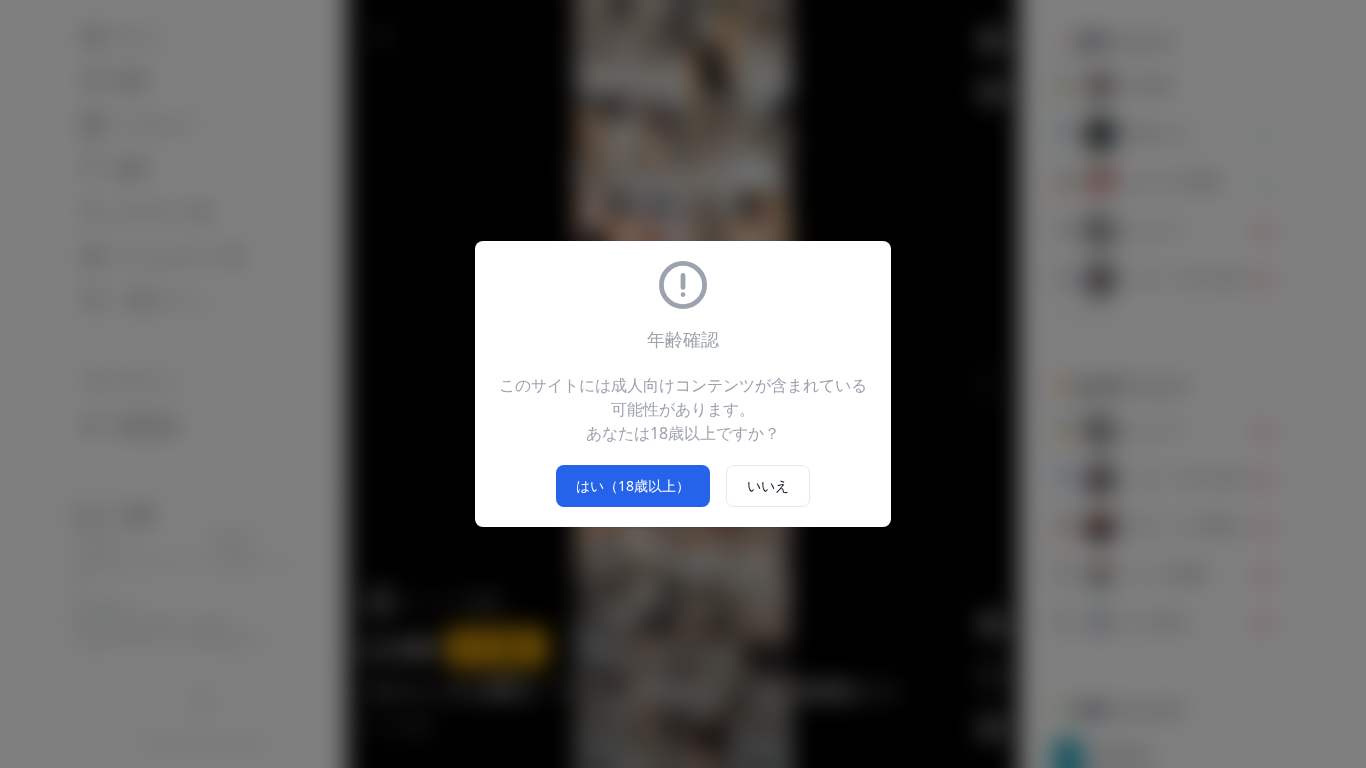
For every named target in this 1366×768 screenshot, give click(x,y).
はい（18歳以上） (633, 485)
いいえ (768, 485)
